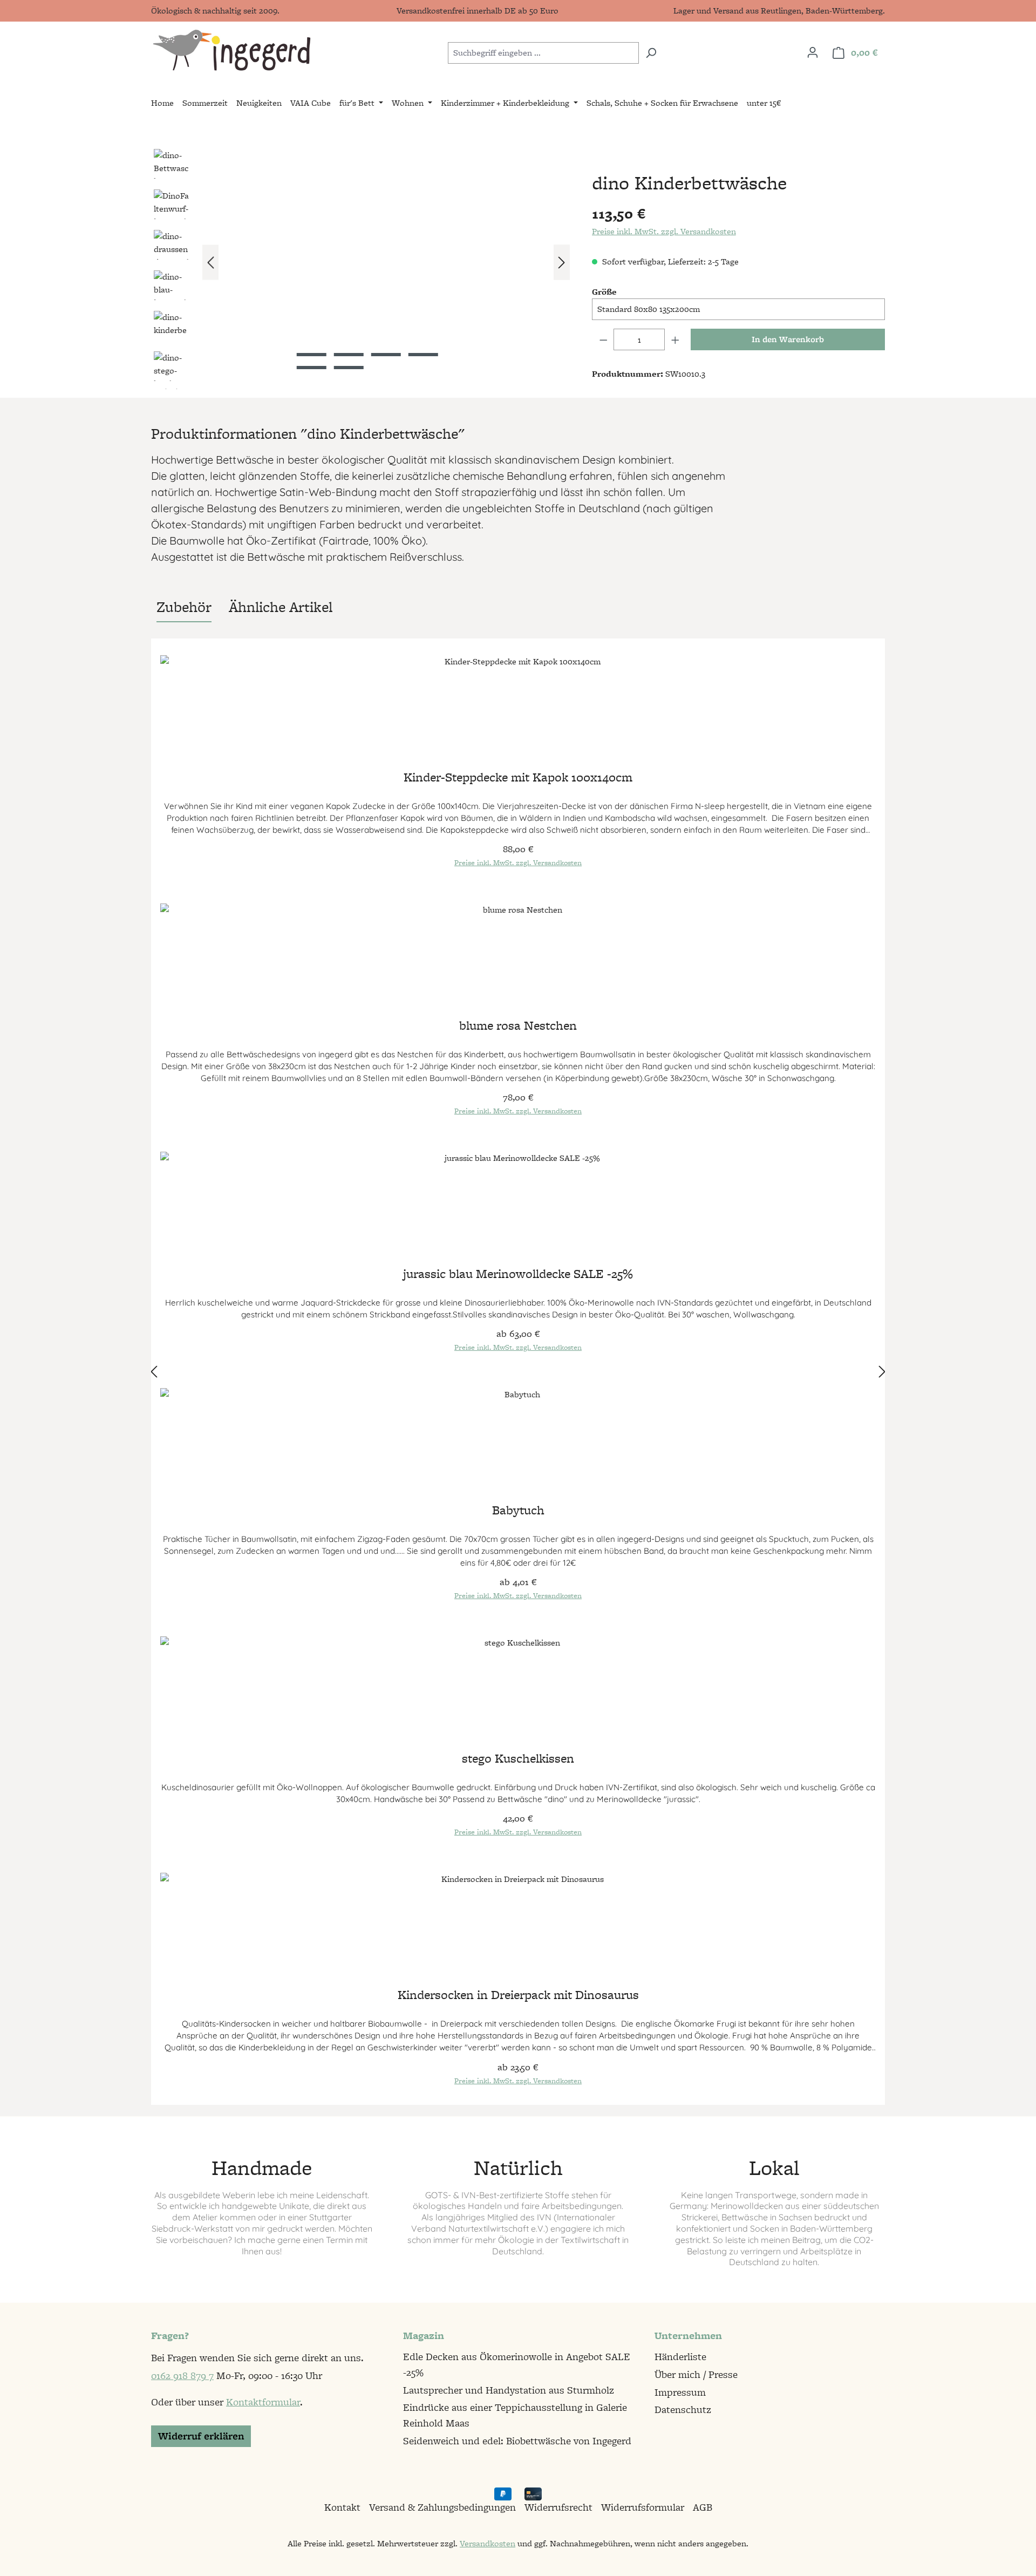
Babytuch (518, 1511)
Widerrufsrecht (558, 2507)
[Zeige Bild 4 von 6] (423, 355)
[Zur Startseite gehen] (231, 50)
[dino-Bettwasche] (386, 262)
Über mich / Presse (696, 2374)
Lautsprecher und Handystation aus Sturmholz (509, 2390)
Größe (604, 292)
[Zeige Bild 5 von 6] (312, 368)
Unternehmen (688, 2336)
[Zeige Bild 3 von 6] (386, 355)
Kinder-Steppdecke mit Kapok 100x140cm (518, 779)
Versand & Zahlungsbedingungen (442, 2507)
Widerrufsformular (643, 2507)
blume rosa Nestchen (518, 1027)
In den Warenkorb (788, 339)
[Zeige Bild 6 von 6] (349, 368)
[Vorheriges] (210, 263)
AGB (703, 2507)
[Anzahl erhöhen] (676, 339)
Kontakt (342, 2507)
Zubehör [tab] (184, 607)
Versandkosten (488, 2543)
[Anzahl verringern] (603, 339)
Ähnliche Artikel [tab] (281, 607)
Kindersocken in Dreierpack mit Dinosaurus (518, 1996)
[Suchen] (651, 53)
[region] (361, 268)
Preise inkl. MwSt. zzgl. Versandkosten (664, 231)
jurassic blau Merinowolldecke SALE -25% (518, 1275)
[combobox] (543, 53)
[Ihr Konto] (813, 52)
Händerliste (680, 2357)
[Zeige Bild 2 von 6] (349, 355)
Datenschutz (683, 2410)
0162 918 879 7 (182, 2376)
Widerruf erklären (201, 2436)
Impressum (680, 2392)
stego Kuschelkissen (518, 1760)
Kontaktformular (263, 2402)
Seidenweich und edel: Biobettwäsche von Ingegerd (517, 2441)
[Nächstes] (562, 263)
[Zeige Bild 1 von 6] (312, 355)
